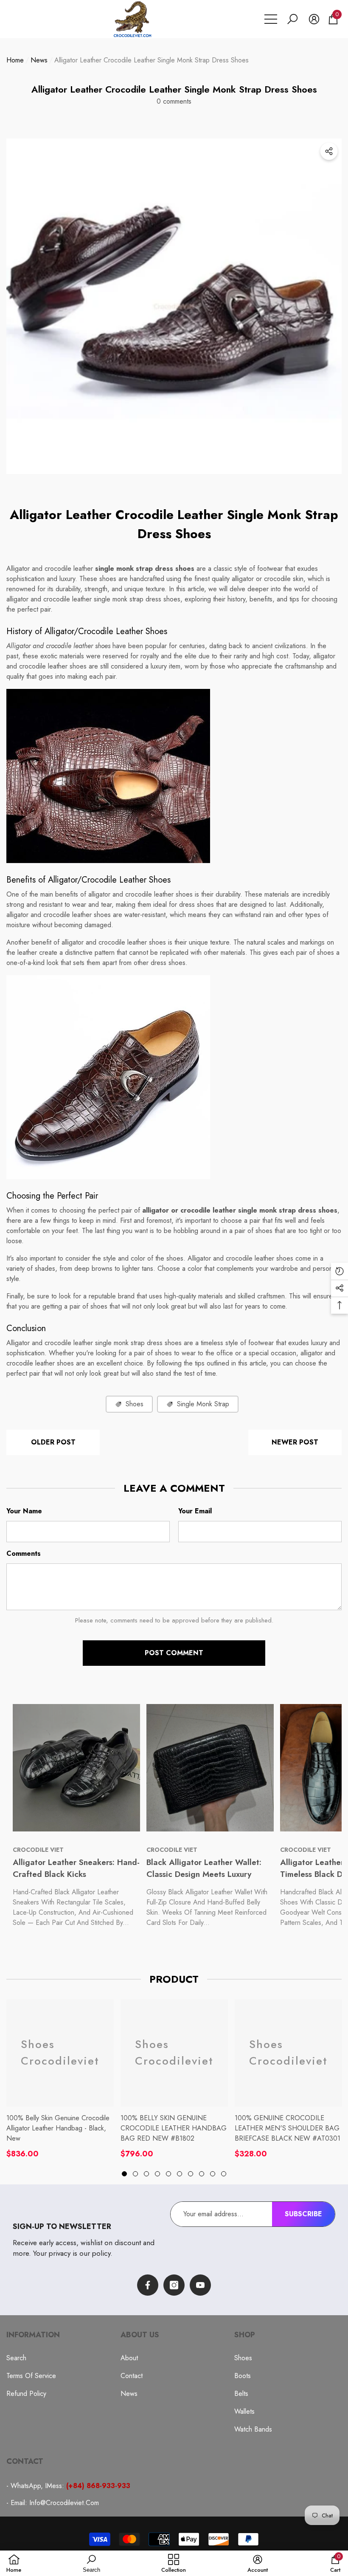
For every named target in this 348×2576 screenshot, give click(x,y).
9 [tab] (213, 2174)
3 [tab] (146, 2174)
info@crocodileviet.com (64, 2503)
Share (329, 151)
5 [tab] (168, 2174)
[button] (292, 19)
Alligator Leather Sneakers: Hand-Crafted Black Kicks (76, 1868)
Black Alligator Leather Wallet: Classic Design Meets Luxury (204, 1868)
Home (15, 60)
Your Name (24, 1511)
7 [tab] (191, 2174)
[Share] (329, 151)
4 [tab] (157, 2174)
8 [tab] (202, 2174)
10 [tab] (224, 2174)
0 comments (174, 101)
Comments (24, 1553)
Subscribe (303, 2214)
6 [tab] (180, 2174)
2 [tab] (135, 2174)
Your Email (195, 1511)
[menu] (271, 19)
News (39, 60)
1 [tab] (124, 2174)
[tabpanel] (60, 2079)
